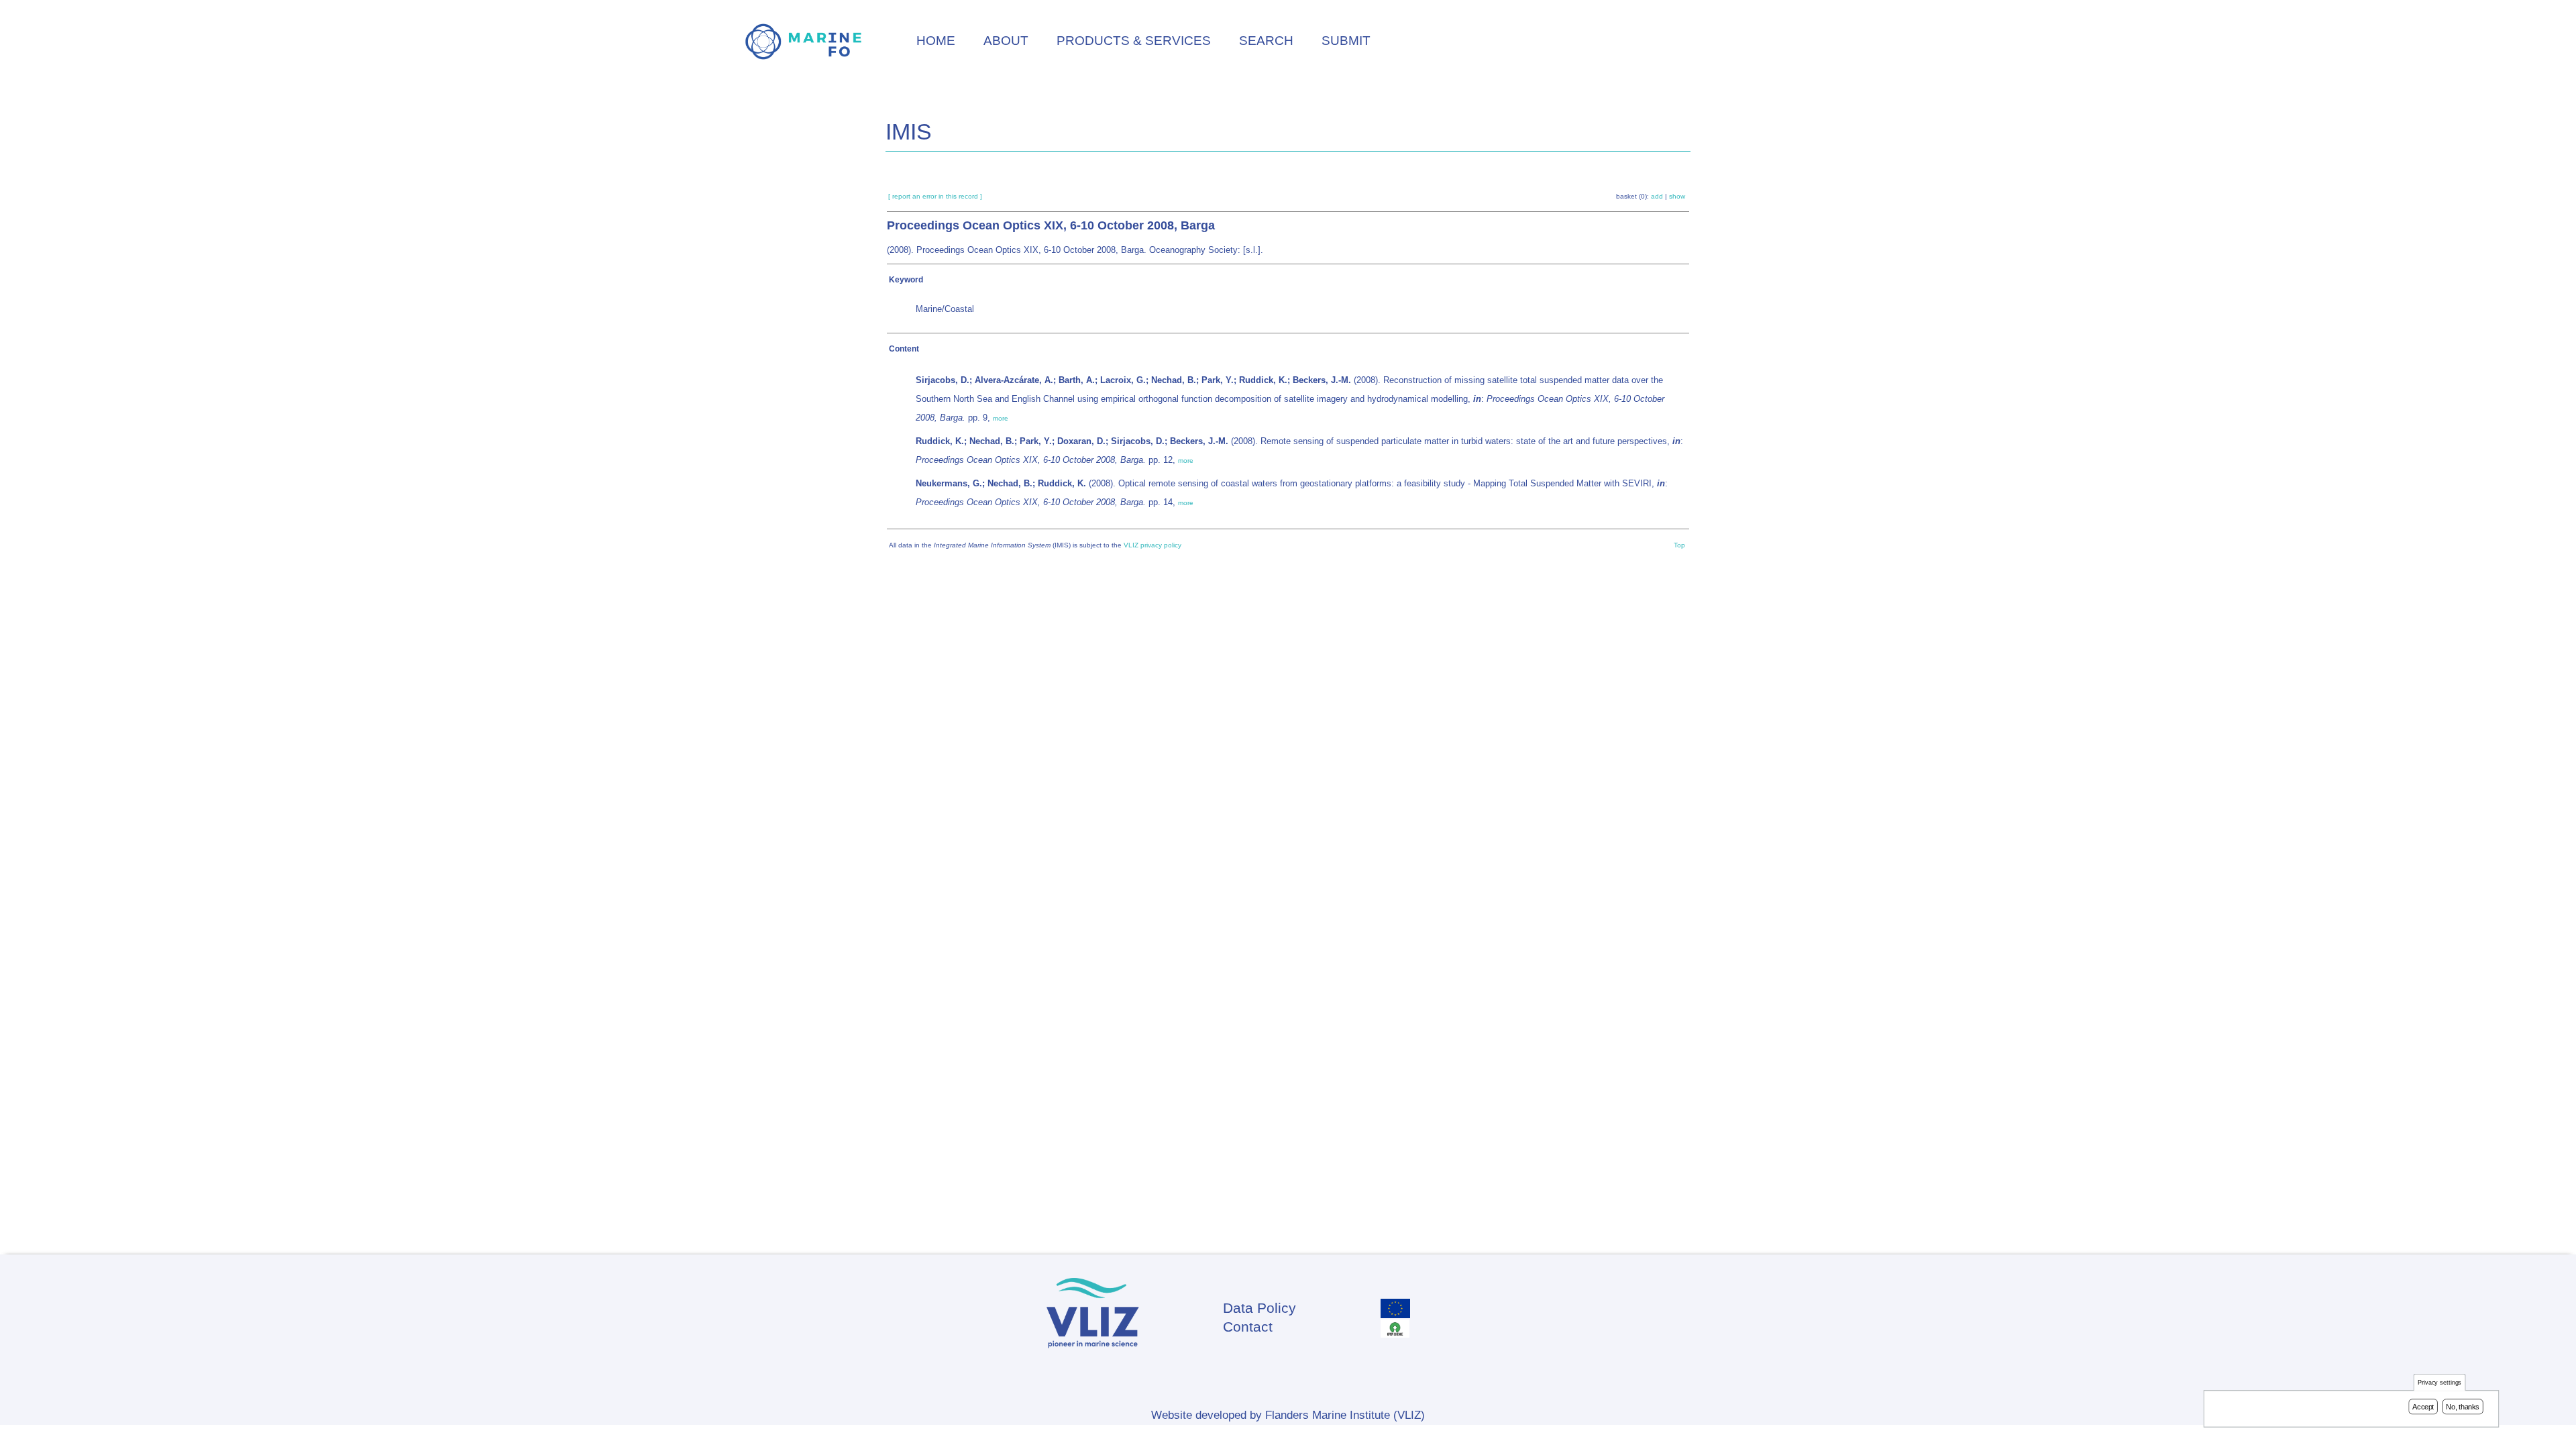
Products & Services (1134, 41)
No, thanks (2463, 1407)
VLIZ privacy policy (1152, 545)
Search (1266, 41)
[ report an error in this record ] (935, 196)
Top (1679, 545)
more (1001, 418)
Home (936, 41)
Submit (1346, 41)
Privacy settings (2440, 1383)
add (1657, 196)
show (1677, 196)
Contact (1248, 1327)
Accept (2423, 1407)
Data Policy (1259, 1308)
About (1006, 41)
